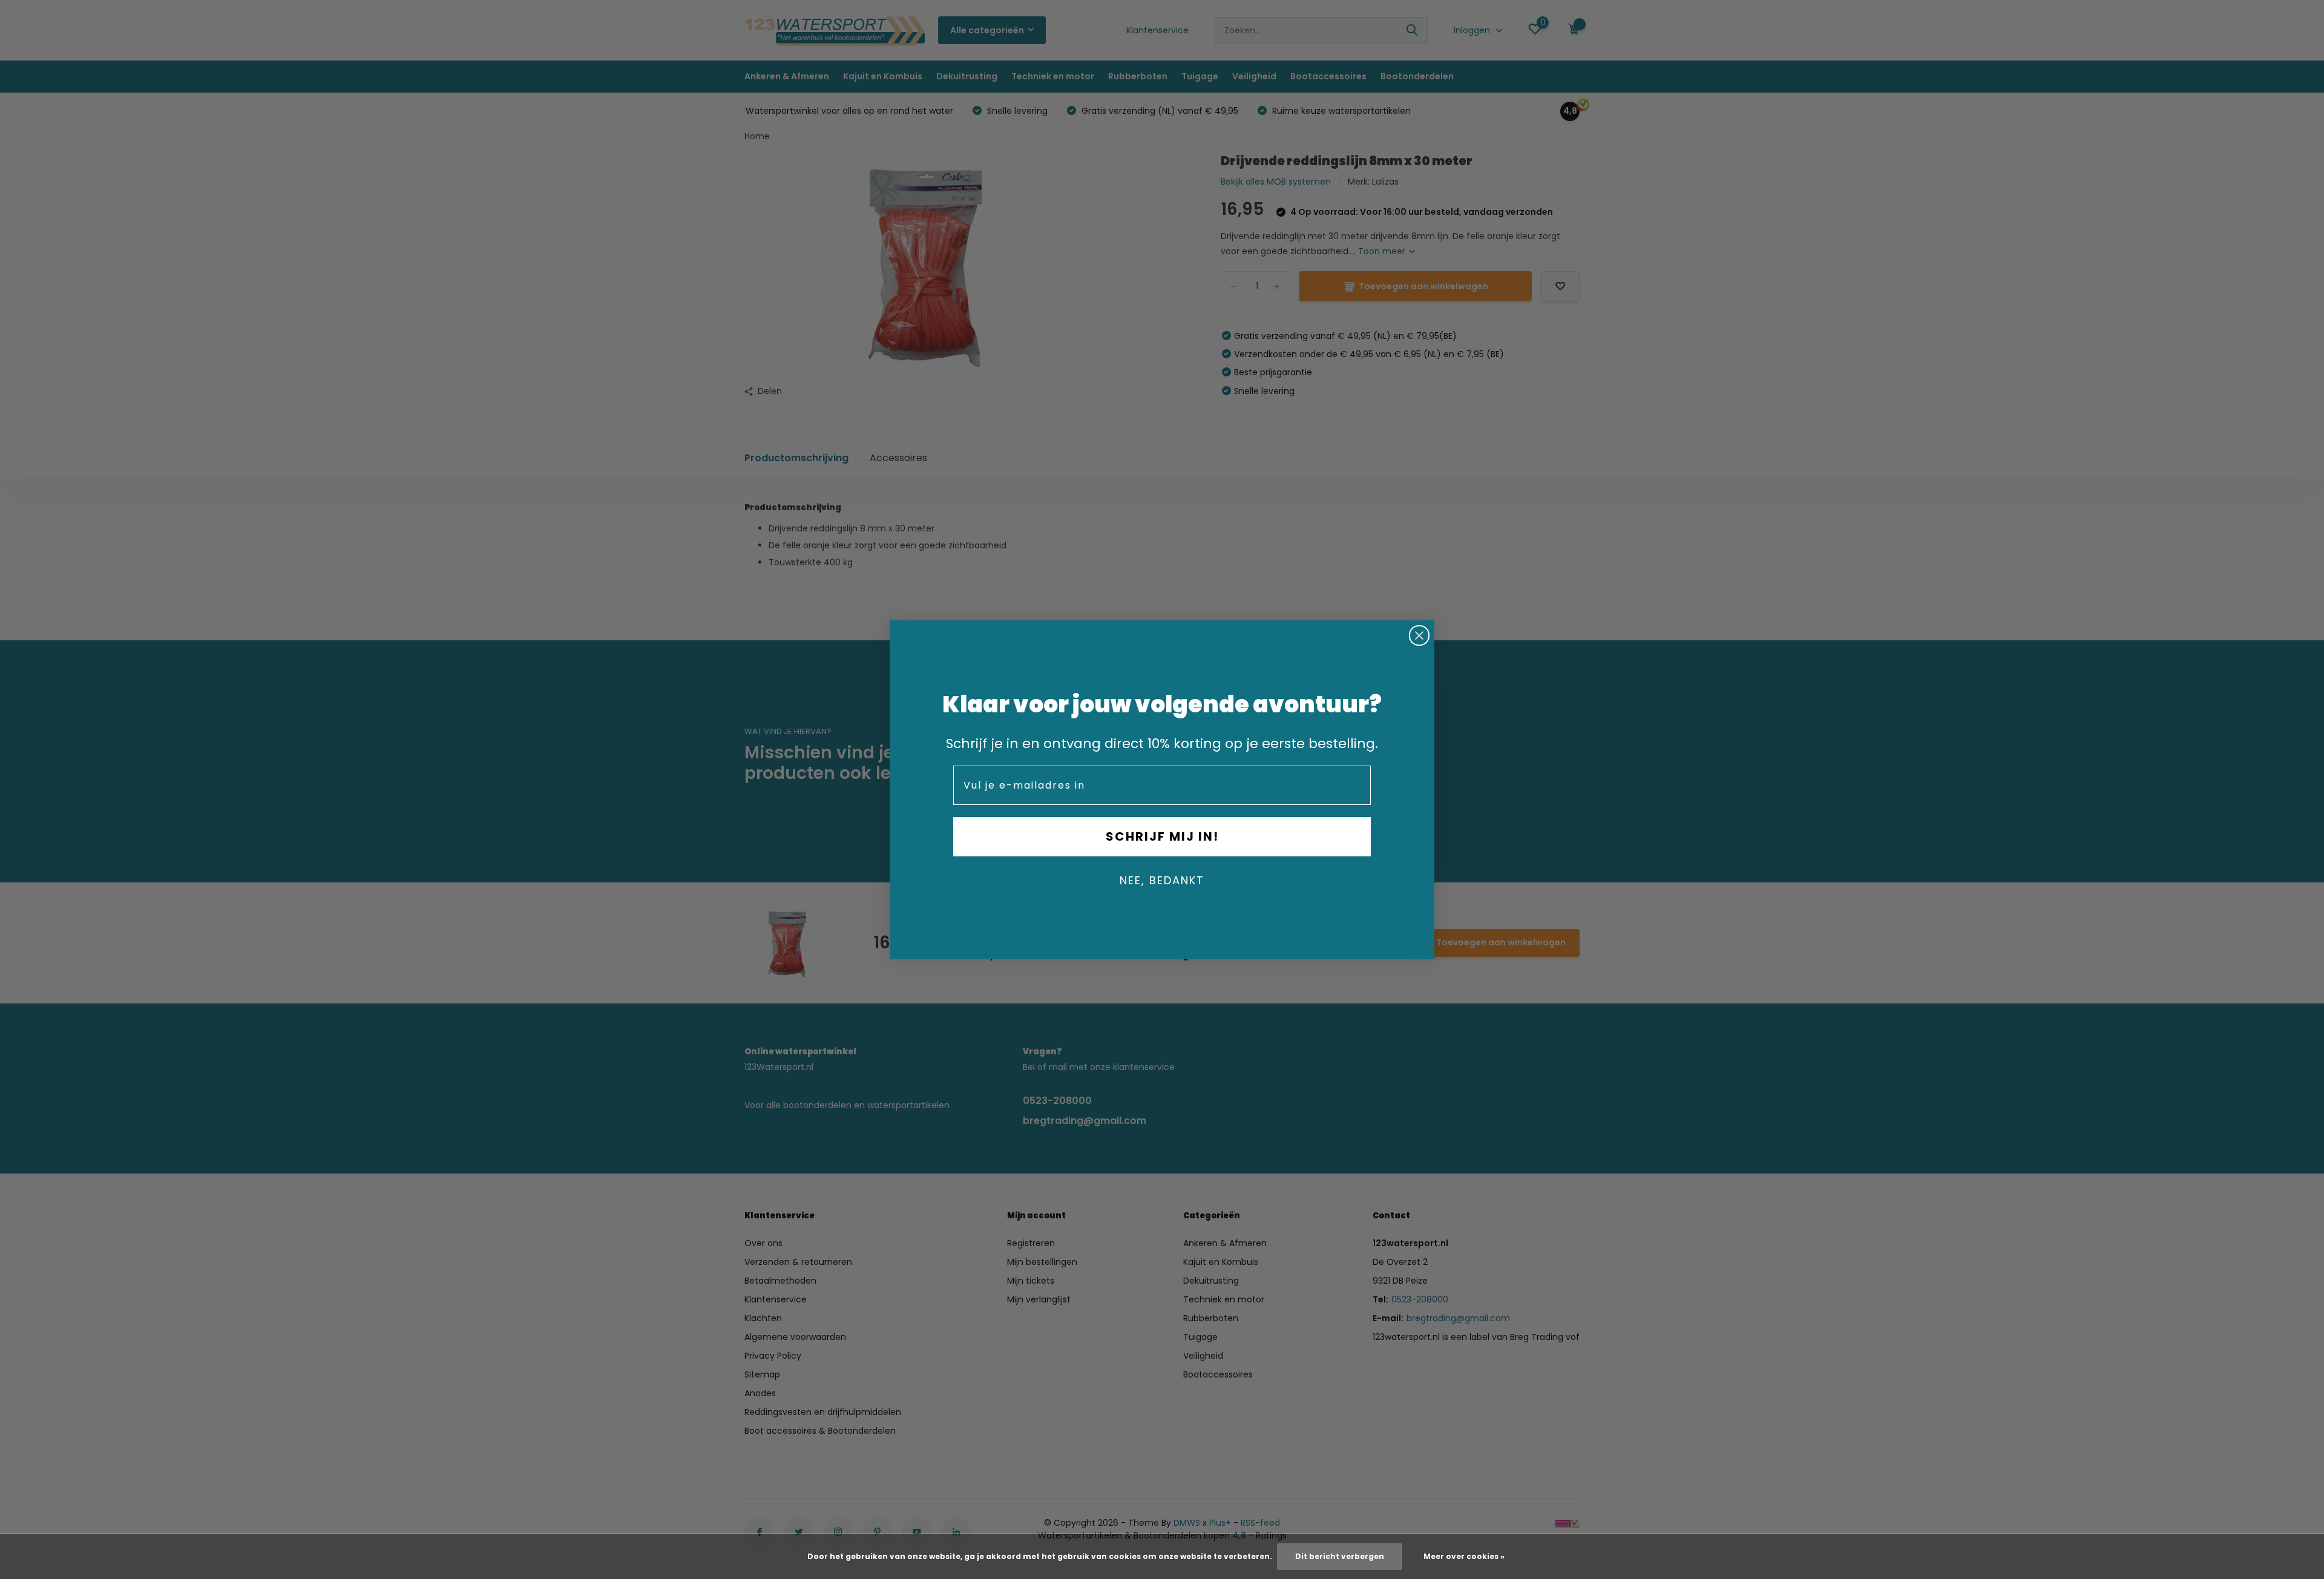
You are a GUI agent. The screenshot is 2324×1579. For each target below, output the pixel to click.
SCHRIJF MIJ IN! (1162, 836)
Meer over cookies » (1464, 1556)
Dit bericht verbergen (1340, 1556)
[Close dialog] (1419, 635)
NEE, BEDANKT (1162, 880)
